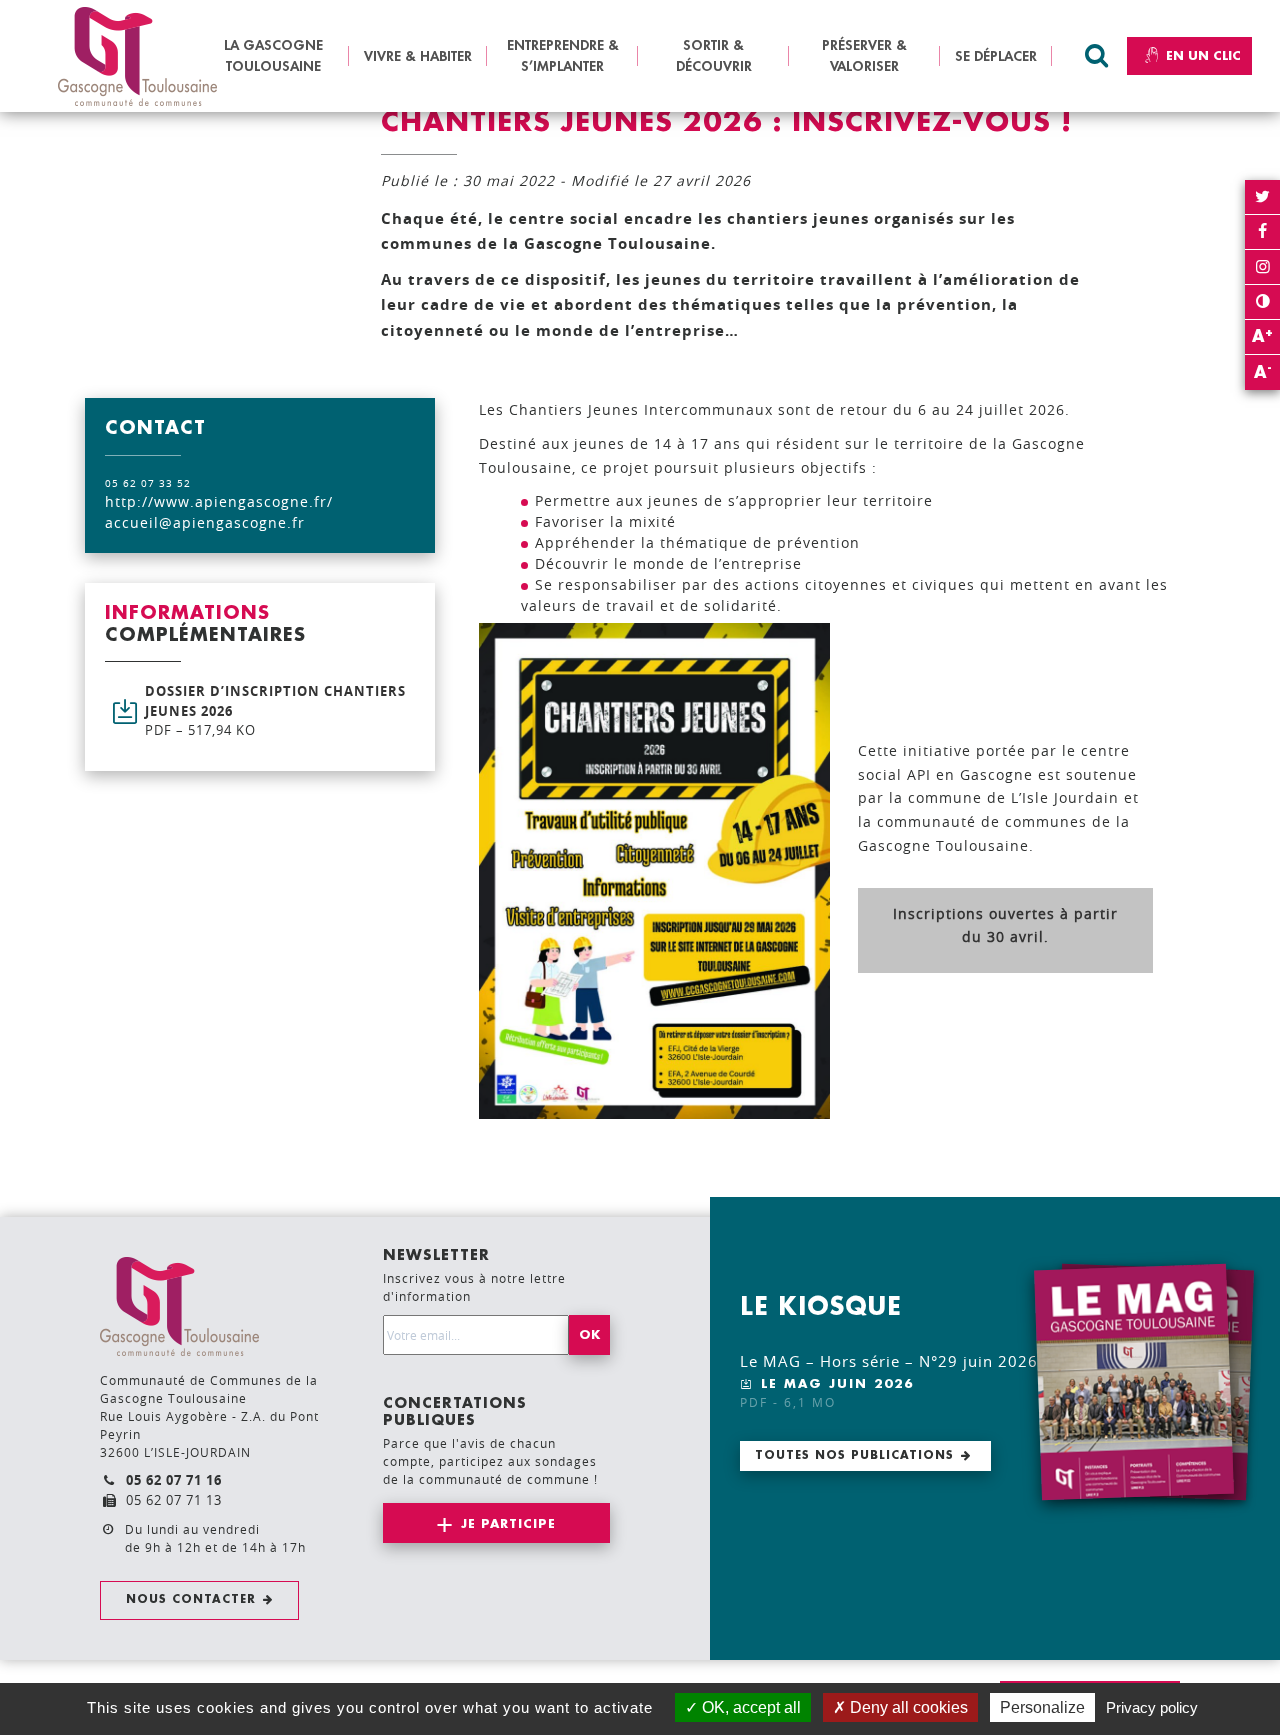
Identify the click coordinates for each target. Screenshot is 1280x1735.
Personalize (1042, 1707)
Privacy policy (1152, 1707)
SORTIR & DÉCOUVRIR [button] (714, 55)
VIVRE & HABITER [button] (418, 56)
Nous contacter (191, 1599)
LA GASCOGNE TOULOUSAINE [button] (273, 55)
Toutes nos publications (854, 1455)
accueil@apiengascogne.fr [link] (205, 522)
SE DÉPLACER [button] (996, 56)
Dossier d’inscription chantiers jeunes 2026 (275, 710)
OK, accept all (749, 1707)
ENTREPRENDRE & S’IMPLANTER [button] (563, 55)
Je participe (508, 1524)
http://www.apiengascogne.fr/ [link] (219, 501)
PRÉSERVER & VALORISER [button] (864, 55)
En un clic (1203, 56)
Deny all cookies (907, 1707)
